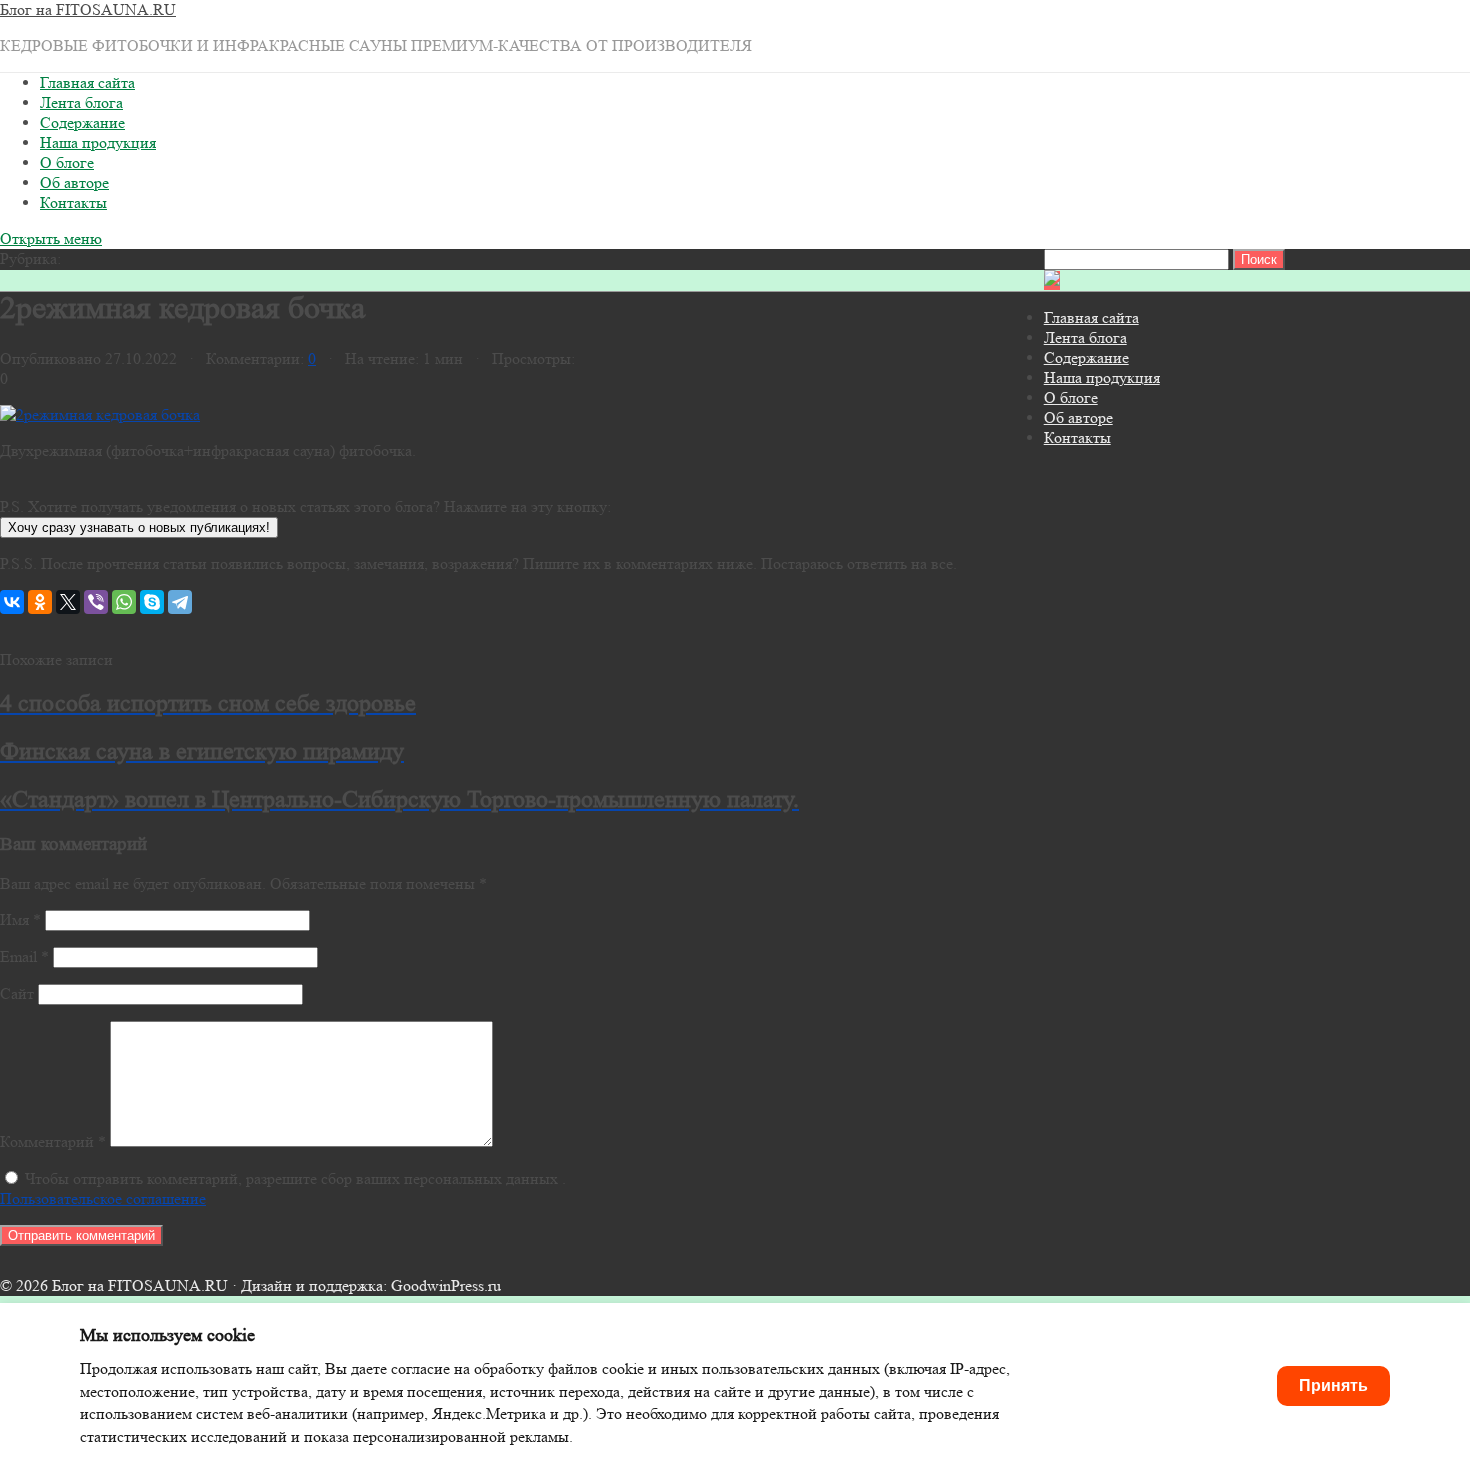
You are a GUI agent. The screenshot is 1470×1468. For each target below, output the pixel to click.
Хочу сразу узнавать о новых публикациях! (139, 527)
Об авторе (74, 182)
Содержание (82, 122)
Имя (20, 919)
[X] (68, 602)
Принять (1333, 1385)
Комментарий (53, 1141)
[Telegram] (180, 602)
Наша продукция (98, 142)
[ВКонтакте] (12, 602)
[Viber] (96, 602)
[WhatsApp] (124, 602)
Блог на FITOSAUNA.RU (88, 9)
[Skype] (152, 602)
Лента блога (81, 102)
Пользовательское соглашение (103, 1198)
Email (24, 956)
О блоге (67, 162)
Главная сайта (87, 82)
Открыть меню (51, 238)
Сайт (17, 993)
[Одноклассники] (40, 602)
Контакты (73, 202)
